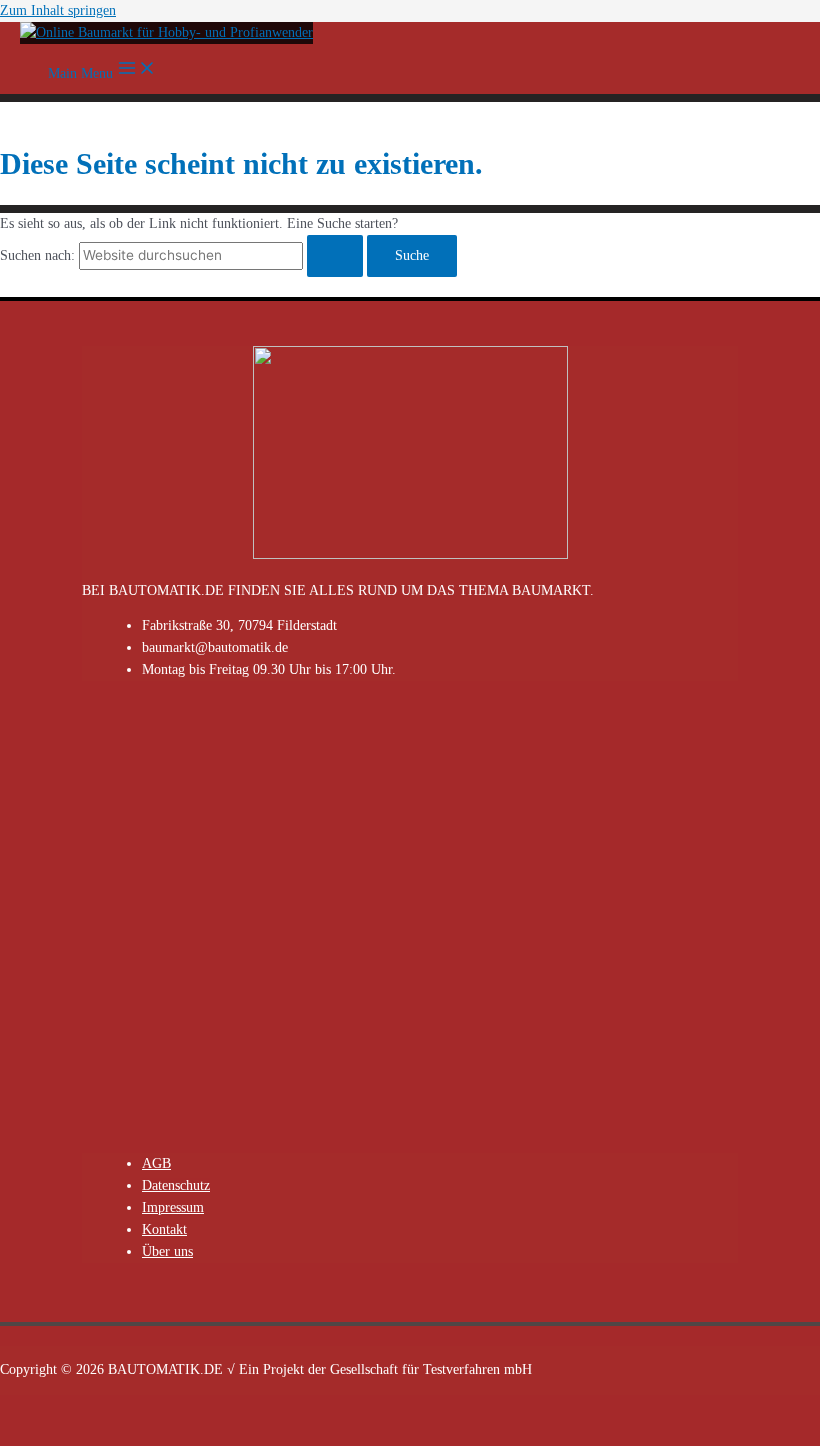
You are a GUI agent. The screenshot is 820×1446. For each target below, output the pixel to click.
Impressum (173, 1207)
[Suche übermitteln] (335, 256)
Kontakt (164, 1229)
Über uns (167, 1251)
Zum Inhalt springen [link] (58, 10)
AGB (156, 1163)
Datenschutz (176, 1185)
